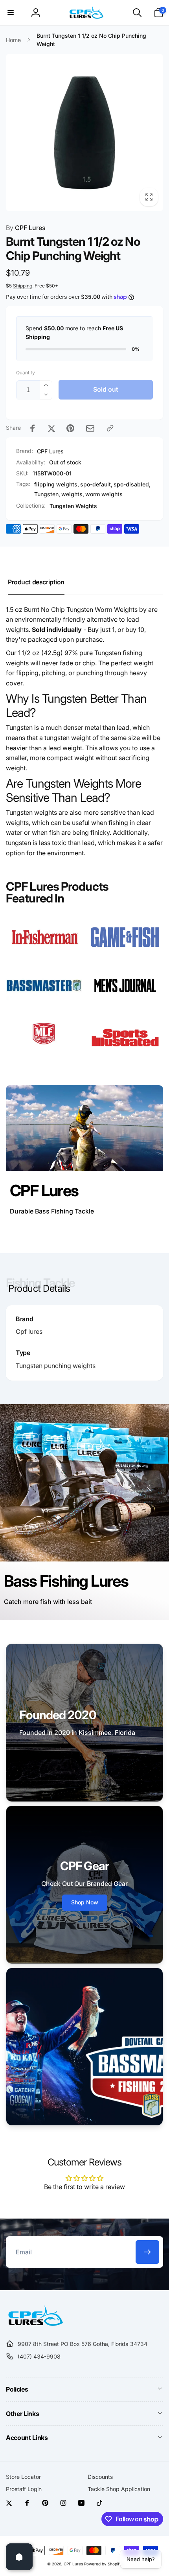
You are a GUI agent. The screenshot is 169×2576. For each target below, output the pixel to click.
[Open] (19, 2557)
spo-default (96, 484)
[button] (11, 13)
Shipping (23, 286)
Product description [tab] (36, 582)
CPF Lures (26, 228)
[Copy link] (110, 428)
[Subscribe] (147, 2252)
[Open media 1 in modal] (84, 133)
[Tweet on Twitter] (51, 428)
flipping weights (56, 484)
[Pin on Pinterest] (70, 428)
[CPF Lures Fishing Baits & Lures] (34, 2324)
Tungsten (46, 494)
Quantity (26, 373)
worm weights (104, 494)
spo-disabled (131, 484)
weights (72, 494)
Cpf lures (29, 1331)
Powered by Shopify (103, 2564)
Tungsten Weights (73, 506)
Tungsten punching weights (56, 1366)
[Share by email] (90, 428)
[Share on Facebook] (33, 428)
